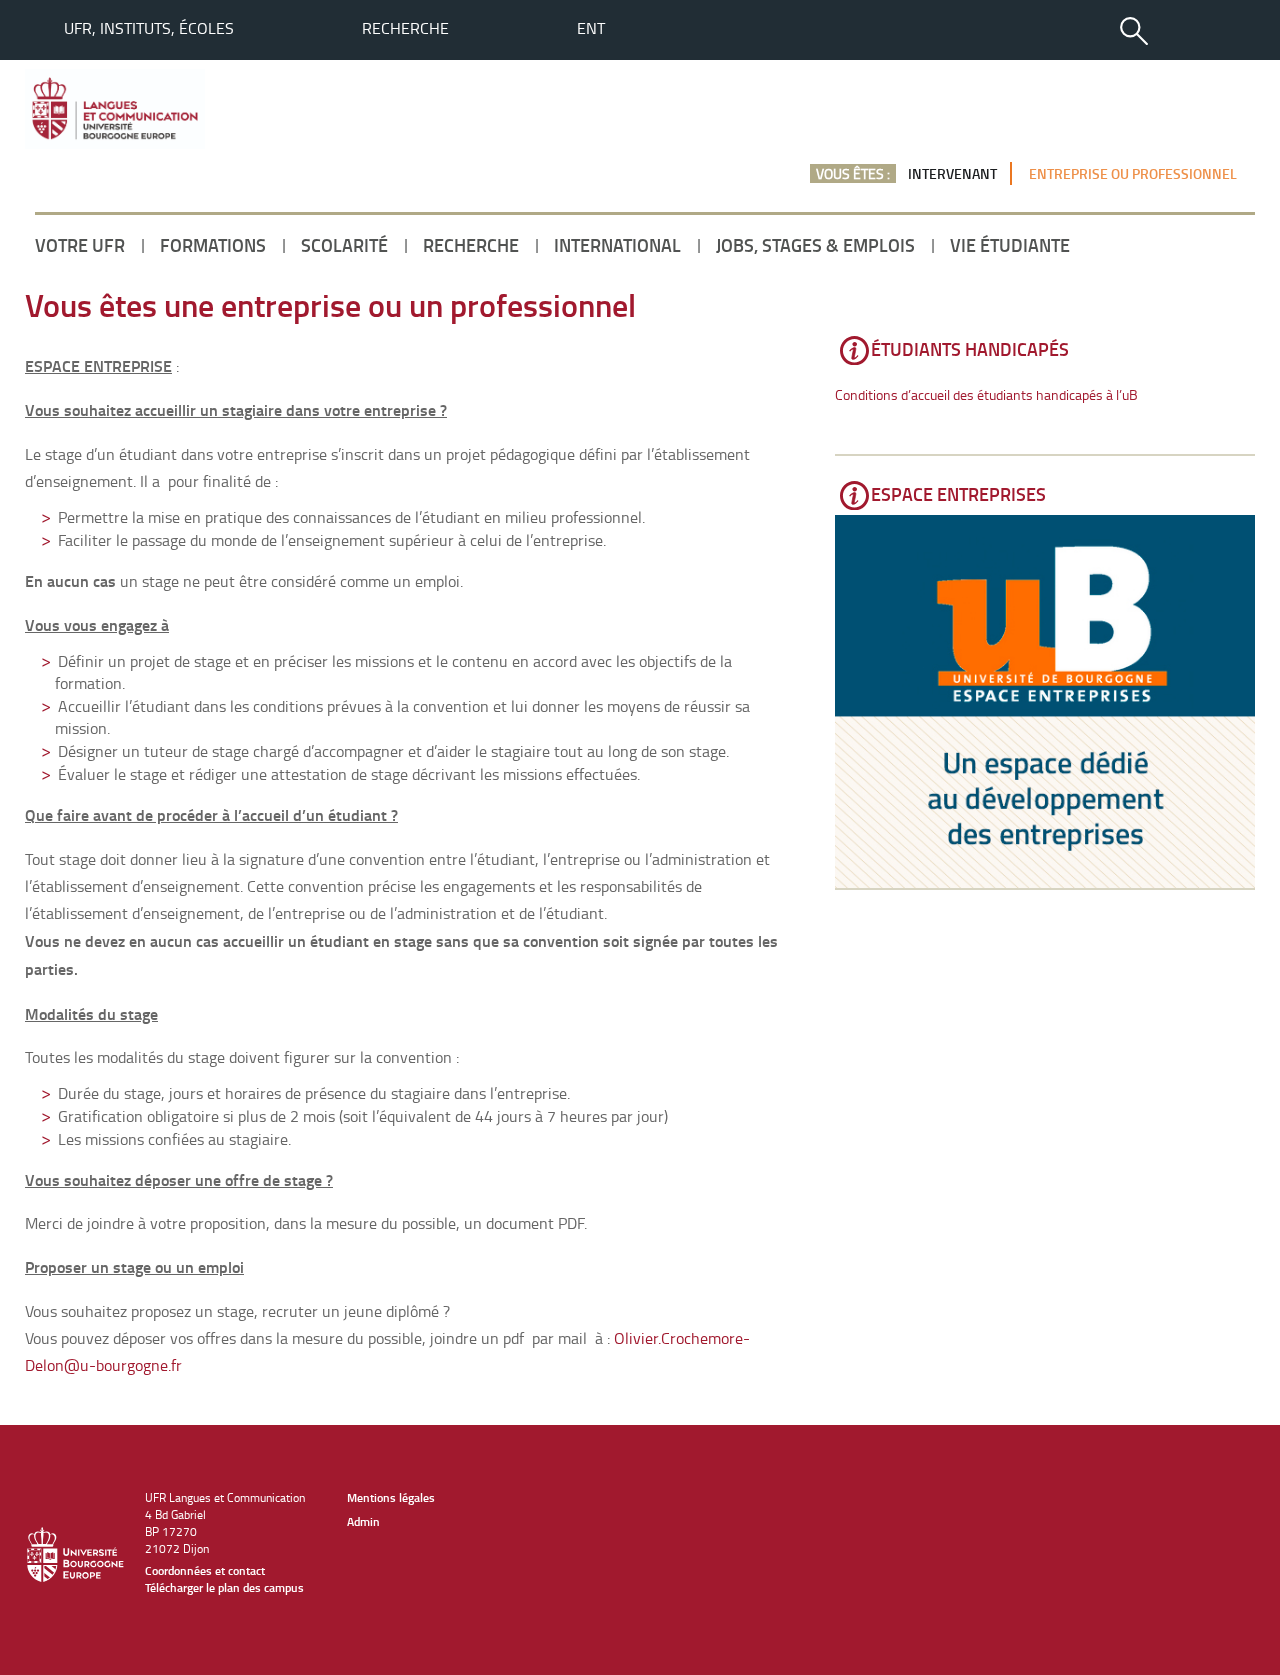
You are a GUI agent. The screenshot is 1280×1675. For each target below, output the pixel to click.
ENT (591, 28)
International (617, 245)
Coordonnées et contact (205, 1570)
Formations (213, 245)
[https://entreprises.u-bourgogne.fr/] (1045, 701)
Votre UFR (80, 245)
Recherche (405, 28)
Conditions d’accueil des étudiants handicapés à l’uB (986, 394)
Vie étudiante (1010, 245)
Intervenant (952, 173)
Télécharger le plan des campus (224, 1587)
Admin (363, 1521)
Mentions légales (391, 1497)
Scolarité (344, 245)
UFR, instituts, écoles (149, 28)
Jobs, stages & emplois (815, 245)
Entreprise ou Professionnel (1133, 173)
